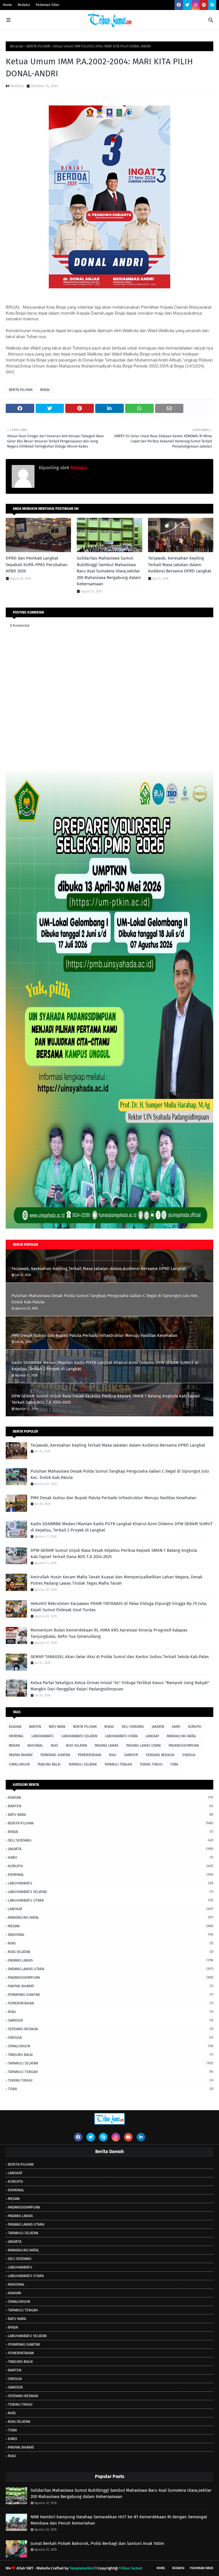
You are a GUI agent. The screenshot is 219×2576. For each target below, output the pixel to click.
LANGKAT (152, 1736)
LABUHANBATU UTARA (121, 1736)
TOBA (174, 1764)
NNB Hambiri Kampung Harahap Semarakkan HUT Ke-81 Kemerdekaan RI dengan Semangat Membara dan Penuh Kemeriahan (119, 2520)
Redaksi (24, 5)
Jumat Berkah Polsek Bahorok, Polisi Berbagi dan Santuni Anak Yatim (97, 2543)
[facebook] (179, 5)
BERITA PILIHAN (38, 46)
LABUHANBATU (42, 1736)
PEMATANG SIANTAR (55, 1755)
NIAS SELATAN (76, 1746)
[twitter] (187, 5)
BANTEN (35, 1727)
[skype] (212, 5)
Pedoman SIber (202, 2568)
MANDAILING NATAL (182, 1736)
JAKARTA (158, 1727)
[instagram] (196, 5)
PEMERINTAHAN (90, 1755)
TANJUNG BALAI (49, 1764)
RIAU (113, 1755)
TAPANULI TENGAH (118, 1764)
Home (7, 5)
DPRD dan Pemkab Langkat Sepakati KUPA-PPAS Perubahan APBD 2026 (37, 565)
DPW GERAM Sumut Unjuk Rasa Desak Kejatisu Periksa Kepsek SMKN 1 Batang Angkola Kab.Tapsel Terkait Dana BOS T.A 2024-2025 (106, 1399)
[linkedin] (141, 2137)
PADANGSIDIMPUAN (184, 1746)
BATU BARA (57, 1727)
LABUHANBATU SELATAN (79, 1736)
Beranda (17, 46)
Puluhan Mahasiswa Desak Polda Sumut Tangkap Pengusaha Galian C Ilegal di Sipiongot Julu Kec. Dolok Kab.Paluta (105, 1299)
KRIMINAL (16, 1736)
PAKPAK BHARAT (21, 1755)
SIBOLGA (189, 1755)
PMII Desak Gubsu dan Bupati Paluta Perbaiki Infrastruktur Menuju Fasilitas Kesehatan (94, 1335)
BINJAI (45, 390)
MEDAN (14, 1746)
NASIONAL (35, 1746)
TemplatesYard (82, 2568)
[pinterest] (204, 5)
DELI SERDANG (133, 1727)
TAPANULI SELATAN (83, 1764)
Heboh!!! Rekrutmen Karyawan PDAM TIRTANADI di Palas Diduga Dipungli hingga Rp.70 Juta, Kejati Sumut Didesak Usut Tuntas (119, 1607)
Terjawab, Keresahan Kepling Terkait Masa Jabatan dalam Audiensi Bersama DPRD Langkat (180, 565)
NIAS (54, 1746)
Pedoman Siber (48, 5)
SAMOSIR (131, 1755)
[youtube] (128, 2137)
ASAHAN (15, 1727)
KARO (176, 1727)
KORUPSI (195, 1727)
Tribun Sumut (131, 2568)
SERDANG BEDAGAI (160, 1755)
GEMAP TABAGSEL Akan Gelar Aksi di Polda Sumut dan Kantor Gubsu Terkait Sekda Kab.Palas (120, 1657)
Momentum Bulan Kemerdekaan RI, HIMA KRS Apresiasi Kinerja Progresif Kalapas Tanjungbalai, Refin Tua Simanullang (109, 1633)
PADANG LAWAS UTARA (144, 1746)
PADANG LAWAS (107, 1746)
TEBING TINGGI (151, 1764)
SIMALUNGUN (19, 1764)
